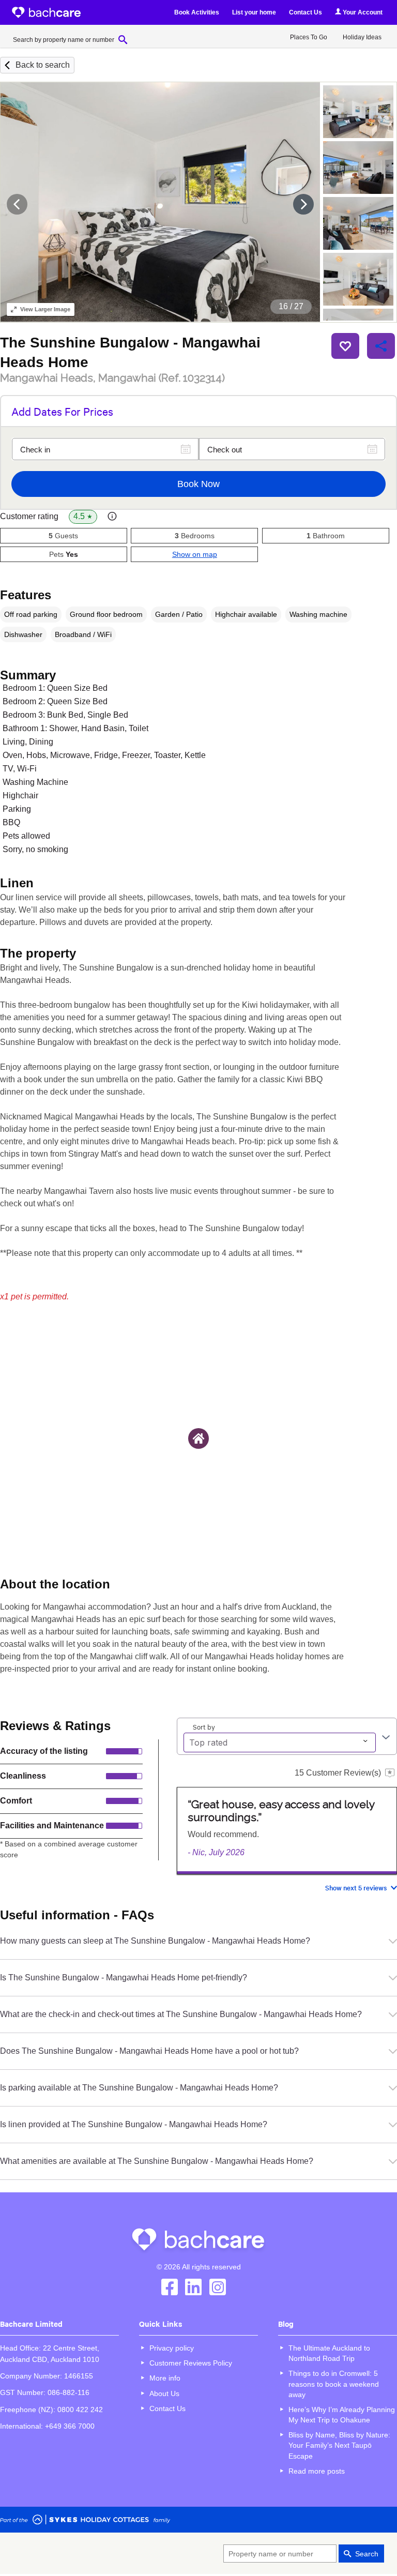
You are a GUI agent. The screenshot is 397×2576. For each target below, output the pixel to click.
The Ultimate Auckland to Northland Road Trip (329, 2353)
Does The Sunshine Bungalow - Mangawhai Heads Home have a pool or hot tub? (149, 2051)
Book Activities (197, 12)
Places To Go (309, 37)
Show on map (195, 554)
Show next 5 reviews (356, 1888)
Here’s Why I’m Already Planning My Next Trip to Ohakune (342, 2415)
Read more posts (317, 2471)
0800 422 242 (80, 2410)
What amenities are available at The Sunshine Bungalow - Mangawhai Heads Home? (157, 2161)
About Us (164, 2393)
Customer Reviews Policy (191, 2363)
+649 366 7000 (70, 2426)
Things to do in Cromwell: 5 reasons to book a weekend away (334, 2384)
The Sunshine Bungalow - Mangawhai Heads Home (130, 352)
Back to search (43, 65)
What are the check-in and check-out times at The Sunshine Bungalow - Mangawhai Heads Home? (181, 2014)
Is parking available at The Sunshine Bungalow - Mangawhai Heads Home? (139, 2088)
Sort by (204, 1726)
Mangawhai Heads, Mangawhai (112, 378)
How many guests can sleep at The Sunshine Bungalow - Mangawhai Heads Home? (155, 1941)
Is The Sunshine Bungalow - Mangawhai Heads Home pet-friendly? (124, 1978)
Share (381, 346)
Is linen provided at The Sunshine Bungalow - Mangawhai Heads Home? (134, 2124)
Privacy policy (172, 2348)
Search (367, 2554)
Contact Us (306, 12)
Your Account (362, 12)
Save (345, 346)
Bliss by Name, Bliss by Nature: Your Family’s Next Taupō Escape (339, 2445)
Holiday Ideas (362, 37)
